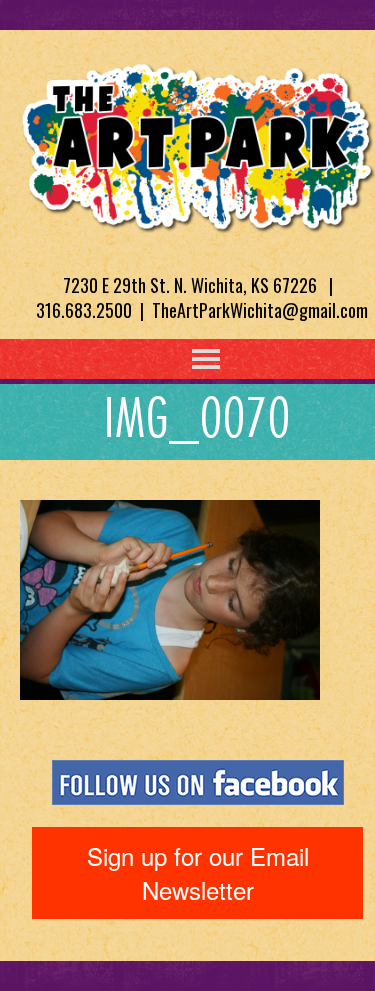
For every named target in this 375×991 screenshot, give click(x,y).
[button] (165, 359)
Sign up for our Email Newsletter (198, 872)
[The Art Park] (197, 144)
